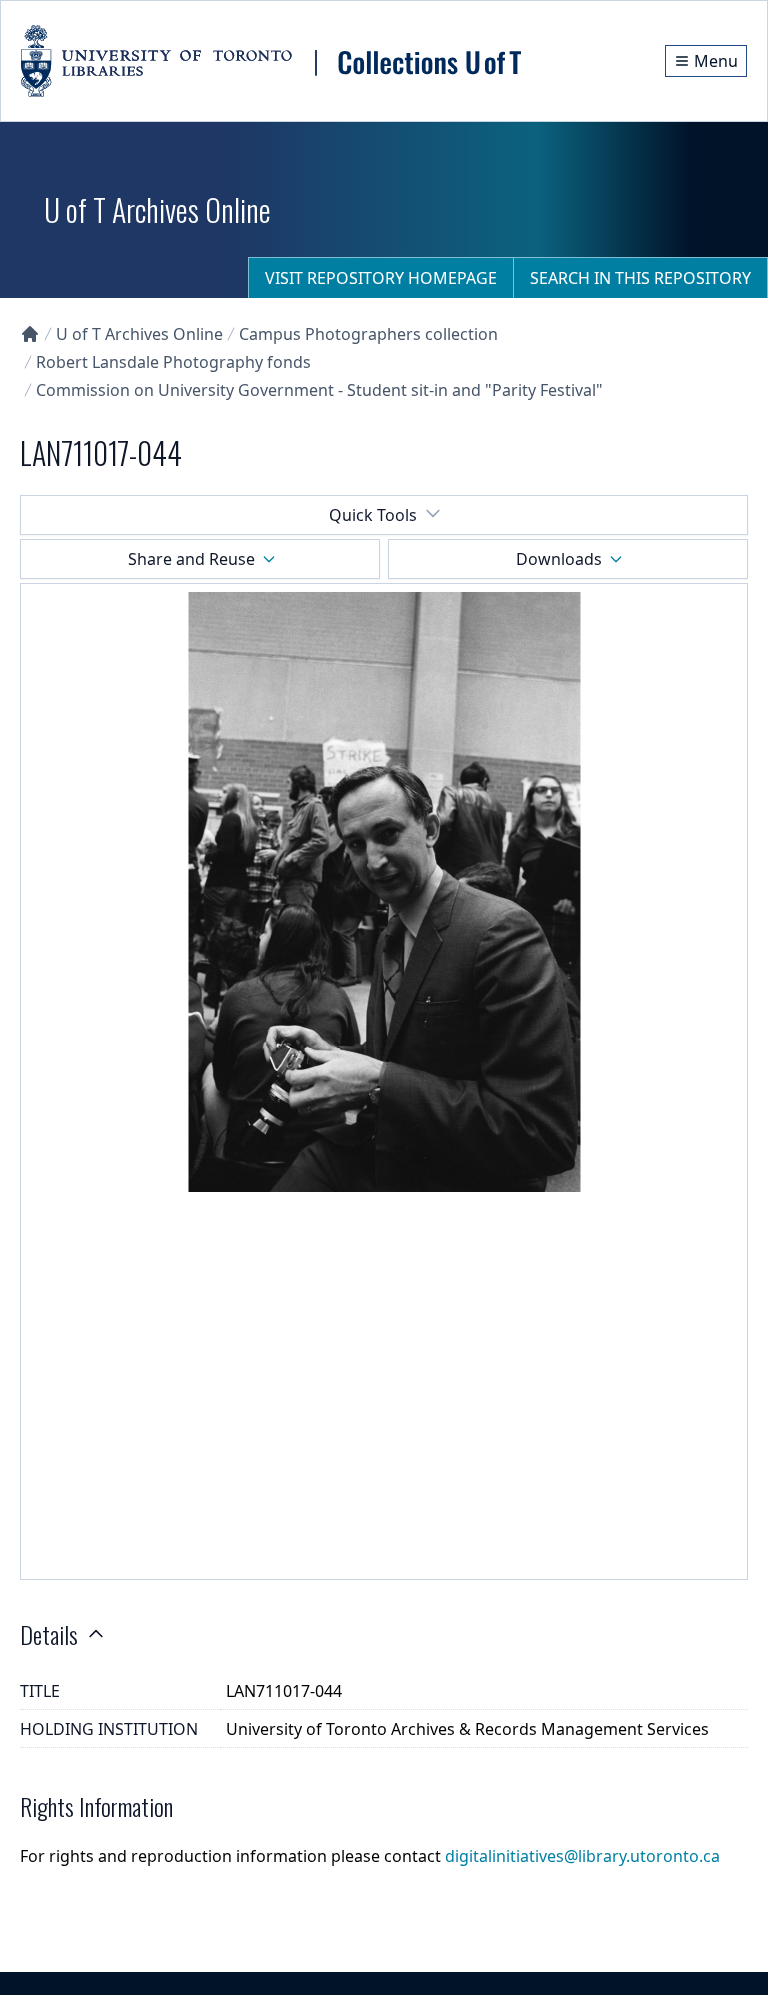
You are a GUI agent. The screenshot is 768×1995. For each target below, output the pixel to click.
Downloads (559, 559)
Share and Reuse (191, 559)
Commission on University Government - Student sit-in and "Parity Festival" (319, 390)
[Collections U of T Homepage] (30, 334)
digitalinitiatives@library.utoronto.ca (582, 1856)
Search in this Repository (640, 278)
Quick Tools (373, 515)
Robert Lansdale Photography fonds (173, 362)
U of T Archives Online (139, 334)
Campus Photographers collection (368, 334)
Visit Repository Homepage (381, 278)
